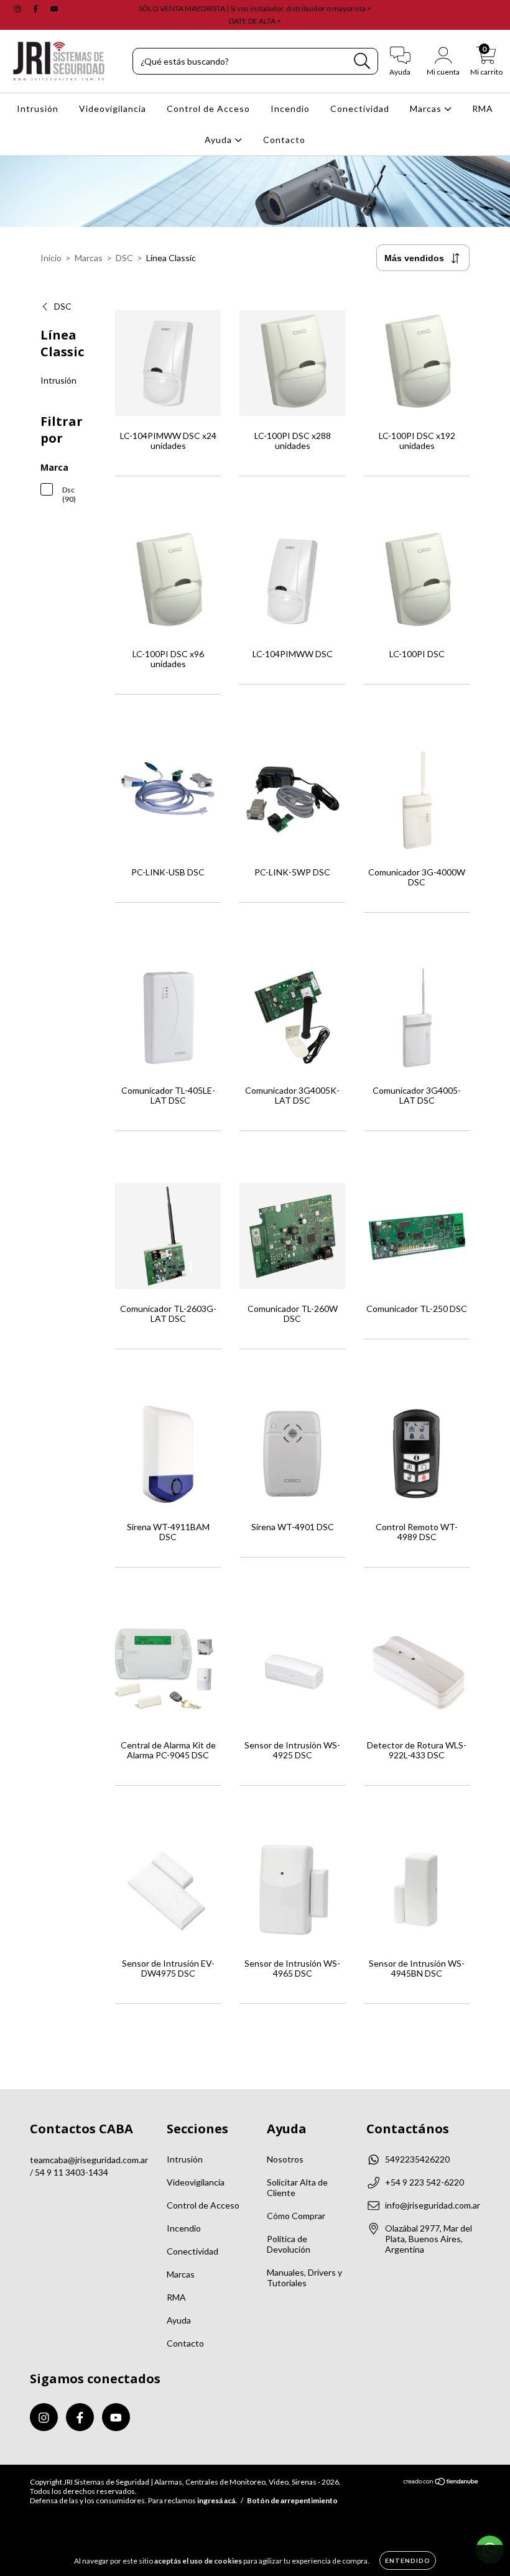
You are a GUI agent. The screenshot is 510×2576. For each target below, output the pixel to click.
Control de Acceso (208, 108)
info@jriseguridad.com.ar (433, 2205)
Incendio (290, 108)
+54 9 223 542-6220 (424, 2182)
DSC (124, 258)
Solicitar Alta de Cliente (297, 2187)
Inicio (51, 258)
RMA (483, 108)
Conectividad (360, 108)
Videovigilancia (113, 108)
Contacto (284, 140)
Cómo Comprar (296, 2216)
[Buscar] (362, 61)
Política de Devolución (289, 2244)
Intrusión (38, 108)
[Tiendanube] (441, 2483)
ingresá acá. (217, 2500)
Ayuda (220, 140)
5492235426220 (417, 2159)
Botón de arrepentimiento (292, 2500)
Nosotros (285, 2159)
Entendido (408, 2560)
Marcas (427, 108)
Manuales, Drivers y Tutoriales (304, 2278)
